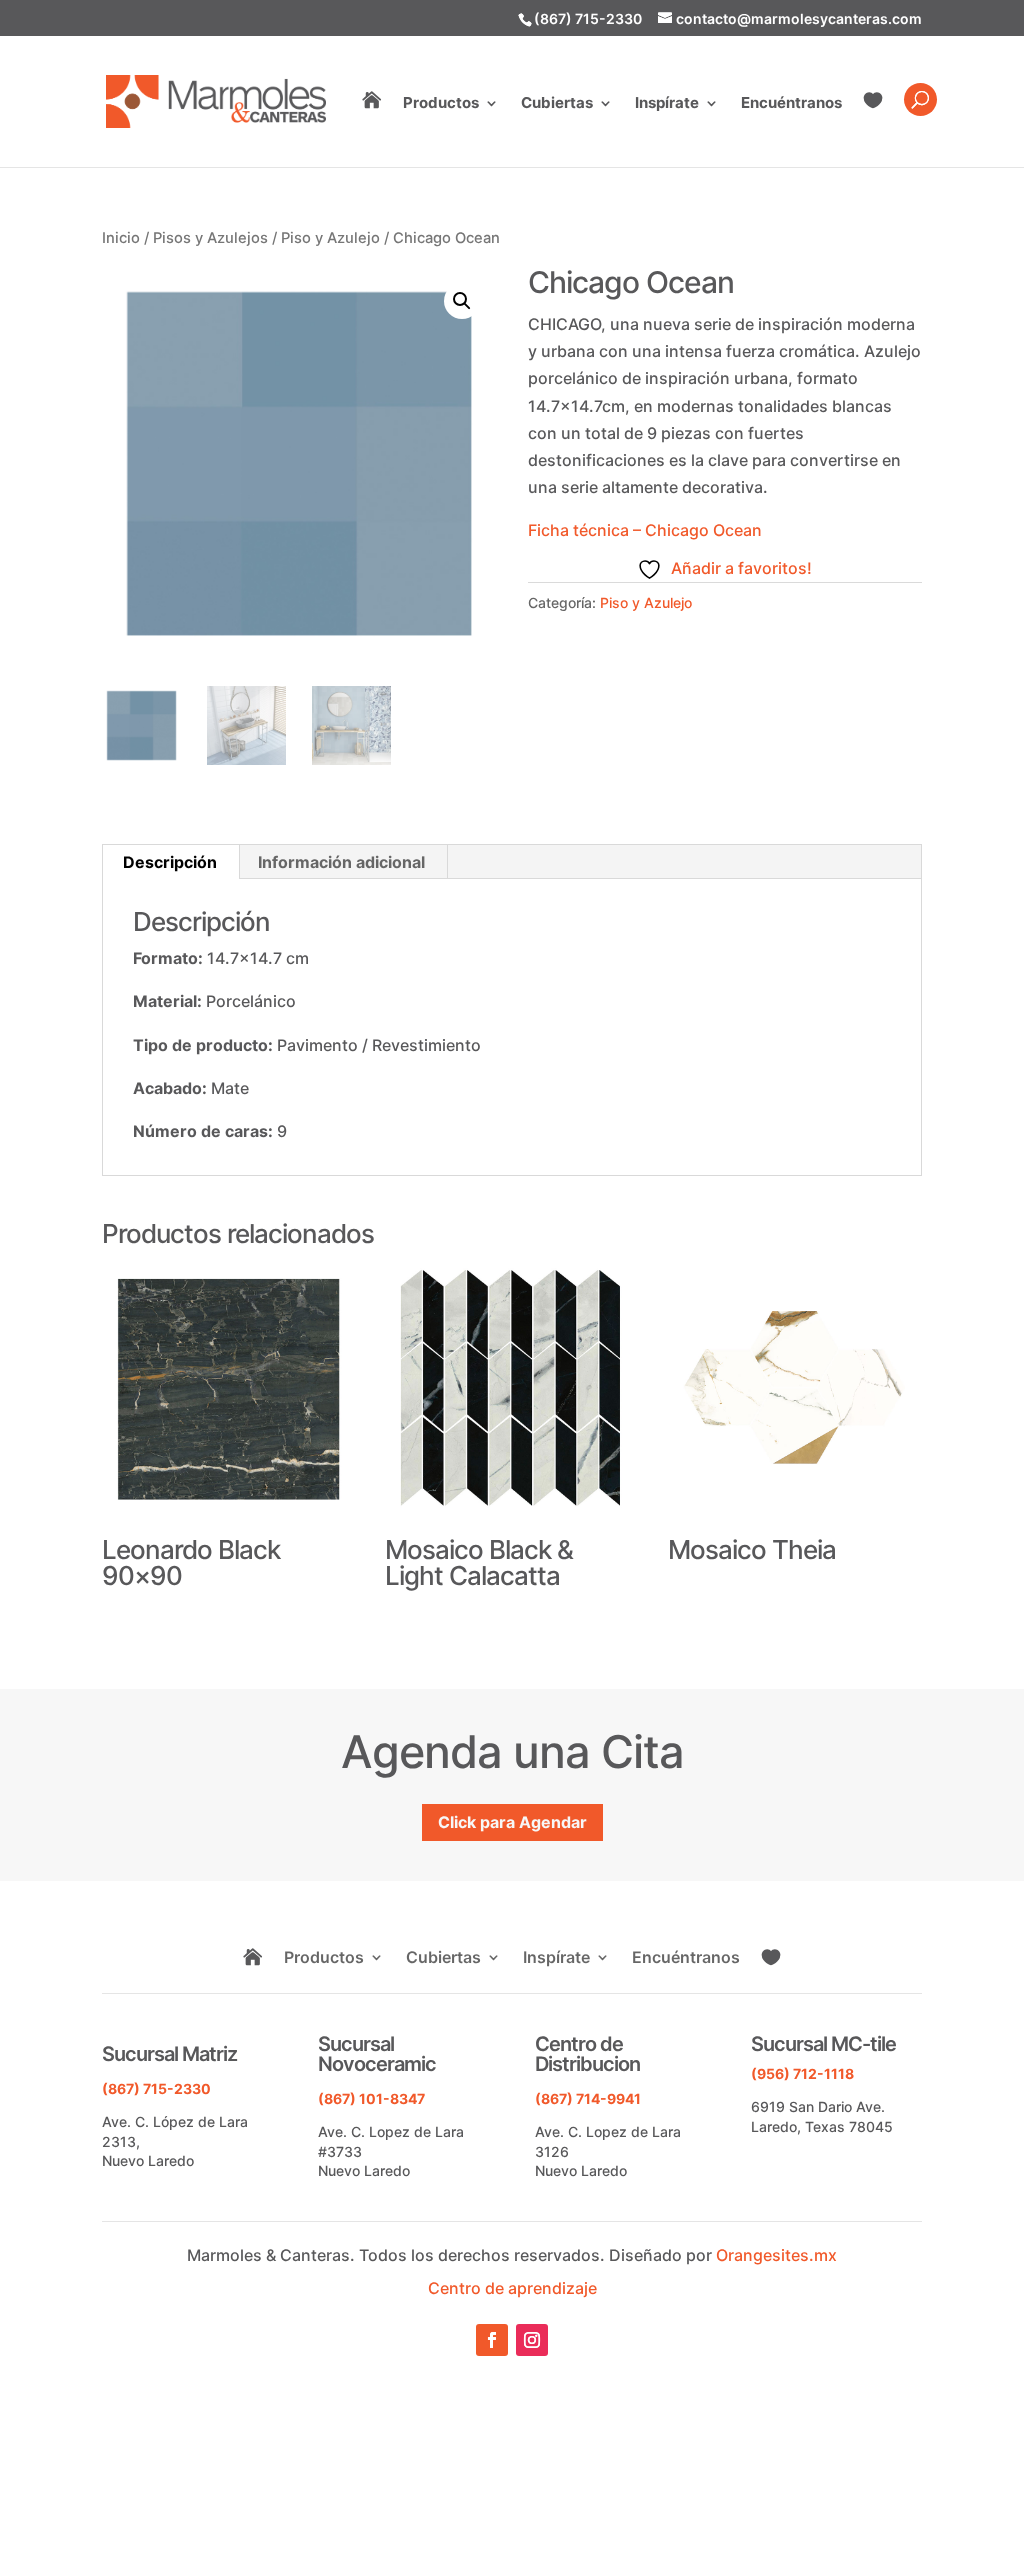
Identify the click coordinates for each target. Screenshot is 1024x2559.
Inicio (121, 238)
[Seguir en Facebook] (492, 2340)
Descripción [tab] (170, 862)
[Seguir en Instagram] (532, 2340)
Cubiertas (557, 104)
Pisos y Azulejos (210, 238)
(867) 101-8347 (371, 2098)
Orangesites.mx (776, 2255)
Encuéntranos (791, 104)
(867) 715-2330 (588, 18)
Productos (441, 104)
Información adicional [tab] (341, 862)
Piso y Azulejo (330, 238)
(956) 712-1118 (802, 2073)
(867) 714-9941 (588, 2098)
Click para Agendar (512, 1822)
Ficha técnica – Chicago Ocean (645, 530)
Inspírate (667, 104)
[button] (462, 301)
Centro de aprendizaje (512, 2288)
